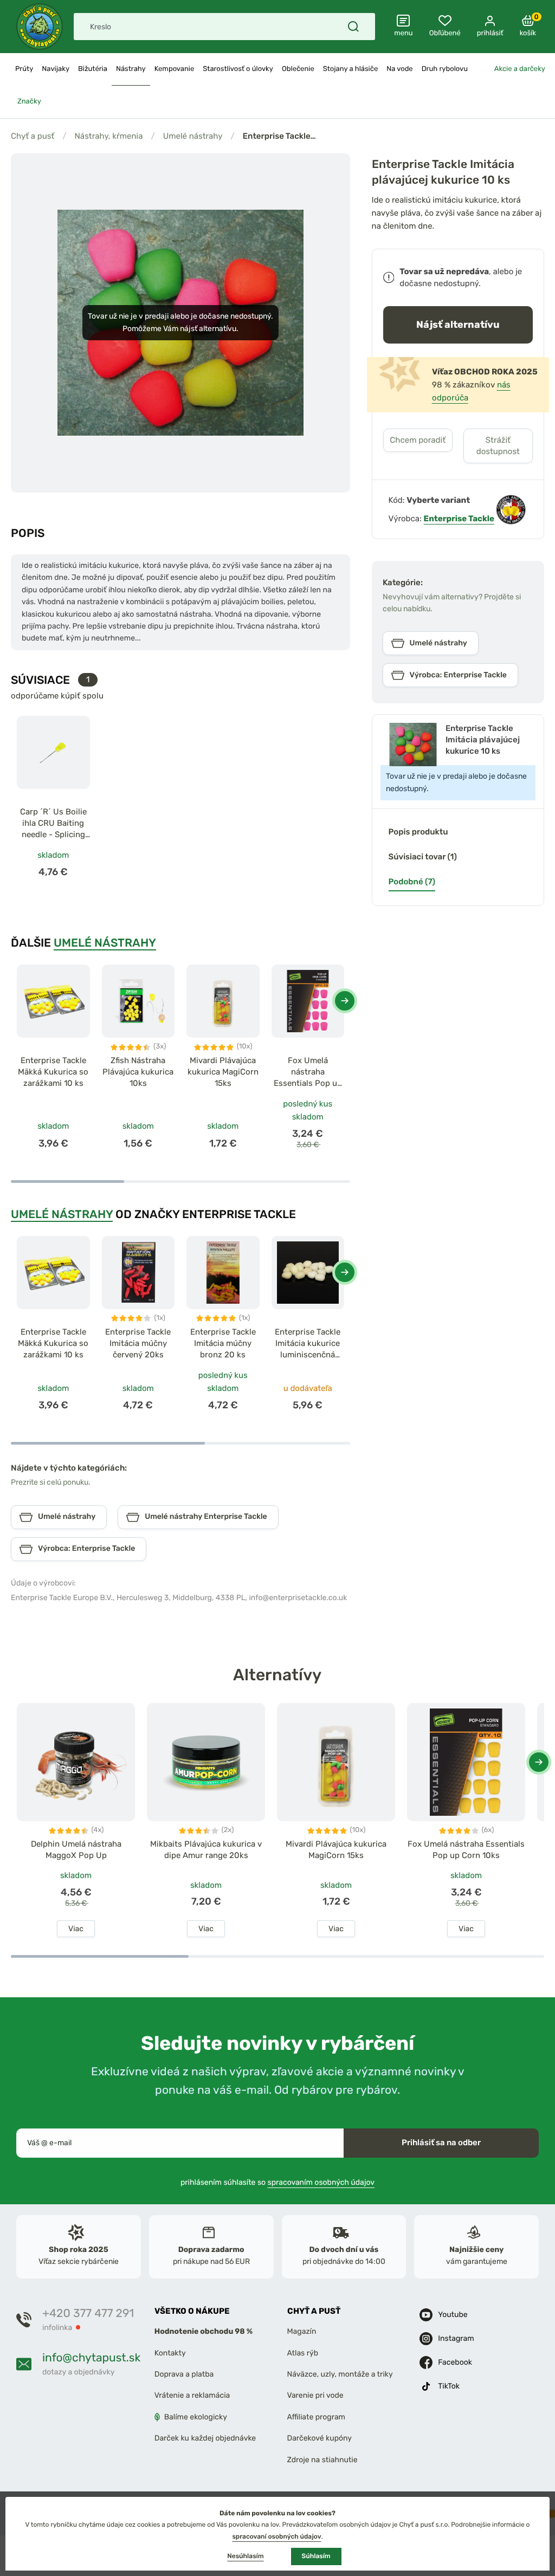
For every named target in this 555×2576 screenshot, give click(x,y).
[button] (345, 1001)
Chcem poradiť (418, 440)
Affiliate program (317, 2417)
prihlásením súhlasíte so (277, 2182)
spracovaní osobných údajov (276, 2536)
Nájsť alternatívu (458, 324)
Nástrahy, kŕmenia (108, 136)
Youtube (453, 2315)
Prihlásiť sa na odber (441, 2143)
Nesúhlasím (245, 2556)
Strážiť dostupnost (498, 446)
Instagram (456, 2338)
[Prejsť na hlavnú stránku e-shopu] (40, 27)
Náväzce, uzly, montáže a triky (340, 2374)
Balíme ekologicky (196, 2417)
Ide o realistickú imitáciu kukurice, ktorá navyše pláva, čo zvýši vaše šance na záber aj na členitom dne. (457, 213)
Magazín (302, 2331)
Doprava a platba (184, 2374)
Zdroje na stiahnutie (322, 2459)
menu (404, 33)
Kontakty (170, 2353)
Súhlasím (316, 2556)
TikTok (449, 2386)
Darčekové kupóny (320, 2438)
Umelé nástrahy (193, 136)
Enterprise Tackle (459, 519)
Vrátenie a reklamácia (192, 2395)
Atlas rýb (303, 2353)
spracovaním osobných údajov (321, 2182)
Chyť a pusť (33, 136)
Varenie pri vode (315, 2395)
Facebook (455, 2362)
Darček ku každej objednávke (205, 2438)
